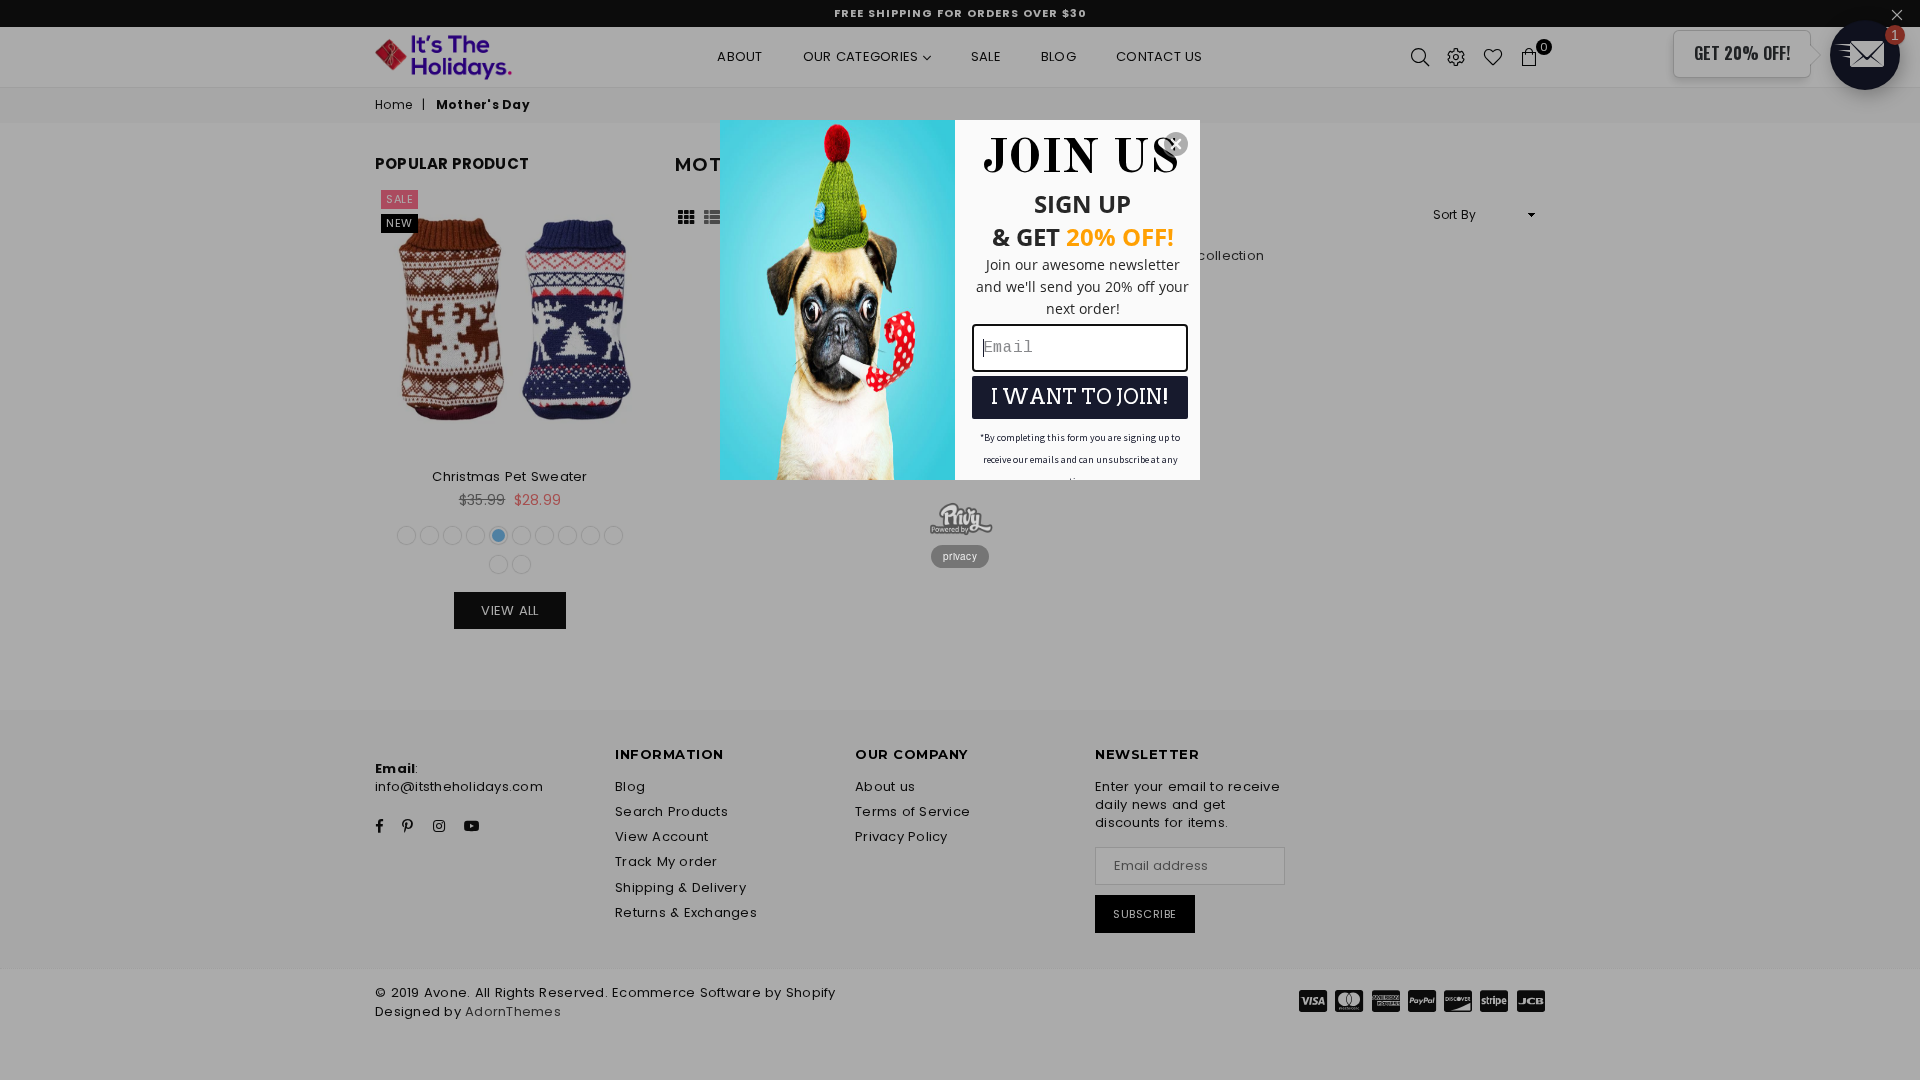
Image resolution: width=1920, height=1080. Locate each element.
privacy (960, 556)
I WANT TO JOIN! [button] (1080, 397)
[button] (1176, 144)
